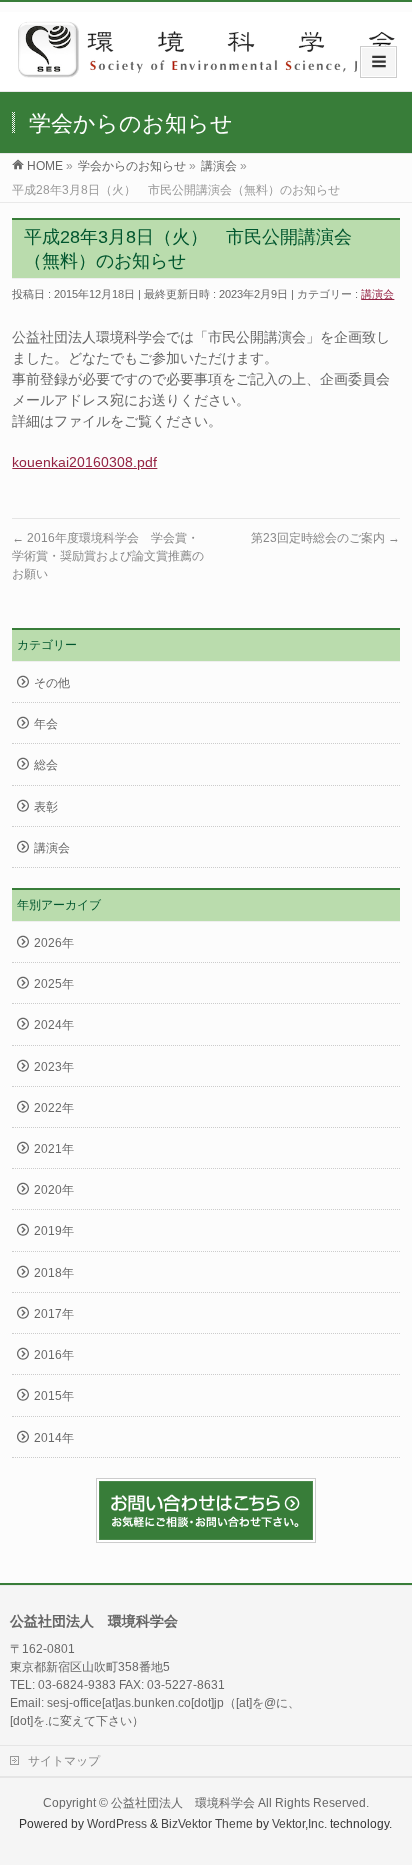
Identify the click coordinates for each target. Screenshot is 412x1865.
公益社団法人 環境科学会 (183, 1803)
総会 (46, 765)
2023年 (54, 1067)
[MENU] (378, 62)
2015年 (54, 1396)
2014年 (54, 1438)
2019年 (54, 1231)
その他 (52, 683)
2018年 (54, 1273)
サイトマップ (64, 1761)
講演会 (377, 294)
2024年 (54, 1025)
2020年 (54, 1190)
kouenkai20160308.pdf (84, 462)
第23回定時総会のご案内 (325, 538)
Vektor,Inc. (299, 1824)
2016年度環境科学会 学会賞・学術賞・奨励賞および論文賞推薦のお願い (108, 556)
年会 (46, 724)
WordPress (117, 1824)
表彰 (46, 807)
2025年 (54, 984)
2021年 (54, 1149)
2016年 (54, 1355)
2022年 (54, 1108)
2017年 (54, 1314)
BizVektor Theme (207, 1824)
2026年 (54, 943)
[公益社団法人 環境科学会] (213, 70)
